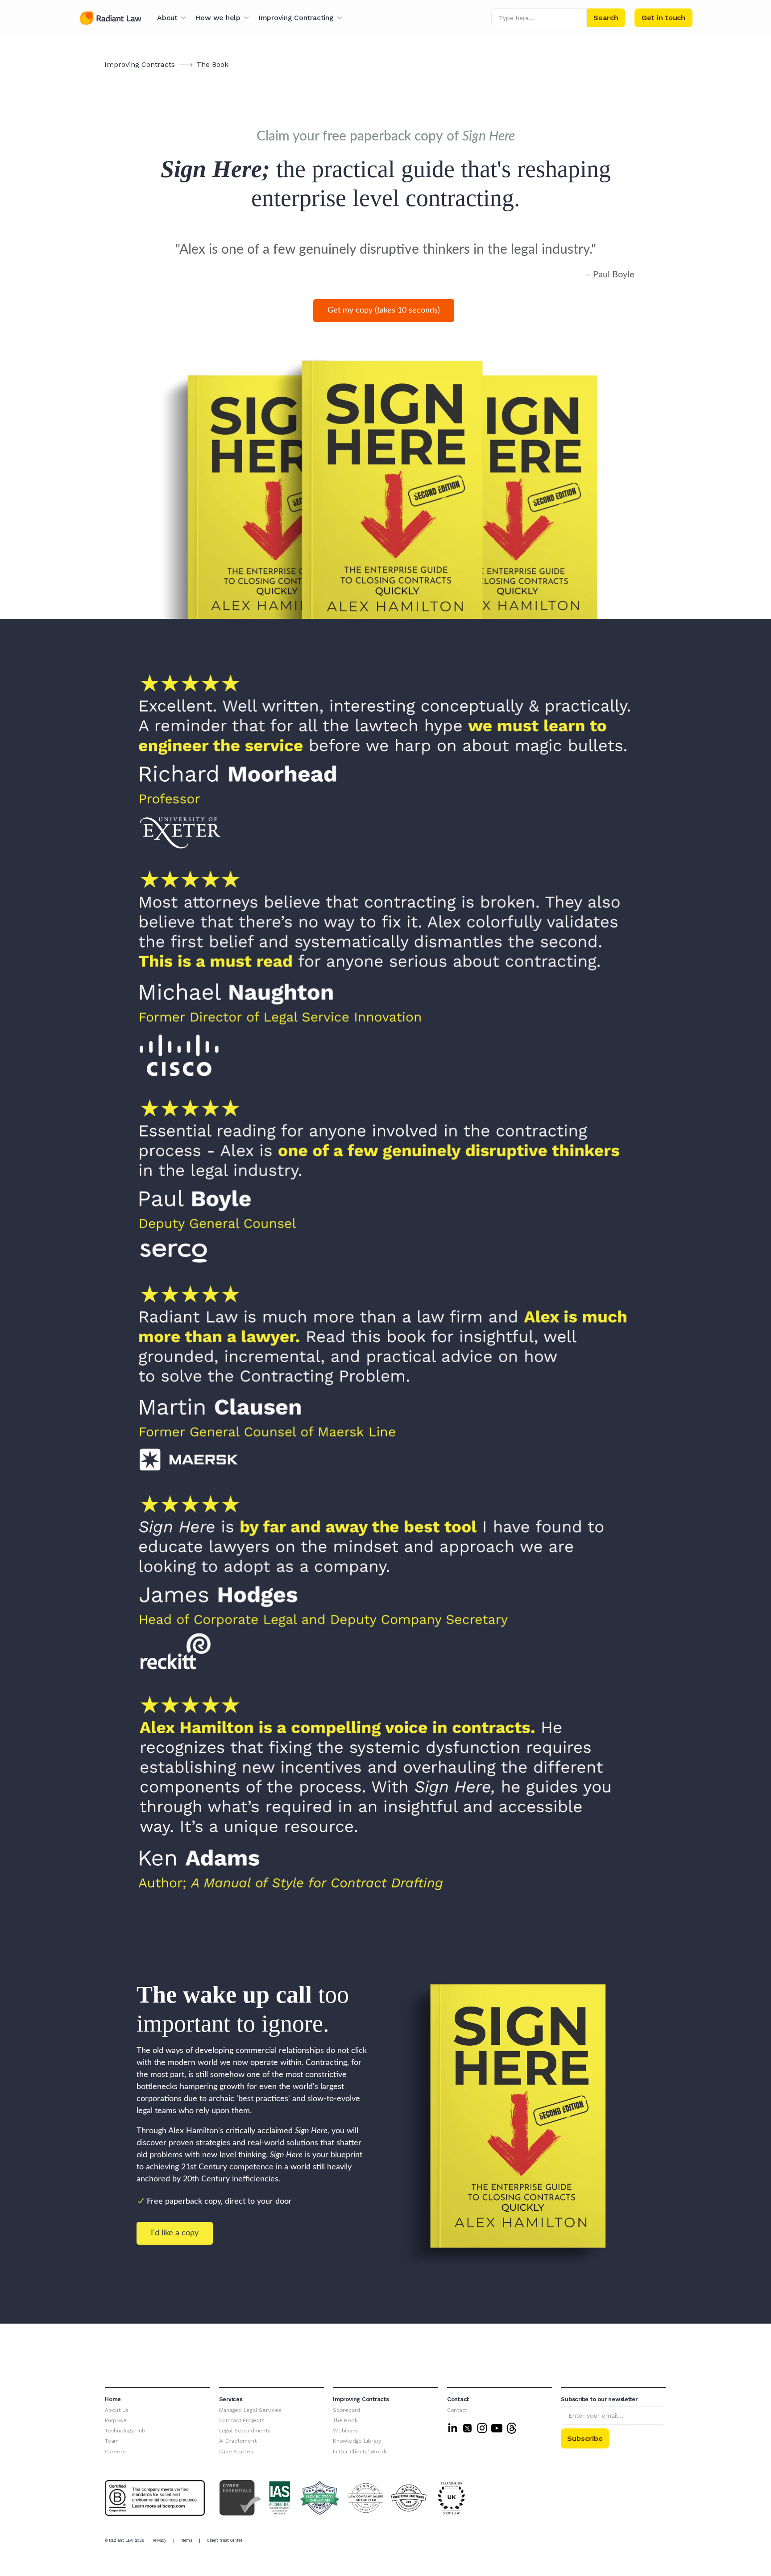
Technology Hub (125, 2431)
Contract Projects (242, 2420)
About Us (117, 2410)
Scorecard (346, 2410)
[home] (111, 18)
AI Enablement (238, 2441)
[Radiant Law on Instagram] (482, 2428)
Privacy (160, 2540)
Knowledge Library (357, 2441)
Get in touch (663, 18)
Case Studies (236, 2452)
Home (113, 2399)
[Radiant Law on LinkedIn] (453, 2428)
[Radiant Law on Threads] (512, 2428)
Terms (187, 2540)
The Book (212, 64)
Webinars (345, 2431)
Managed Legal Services (250, 2410)
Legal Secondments (245, 2431)
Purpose (116, 2420)
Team (112, 2441)
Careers (115, 2452)
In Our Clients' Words (360, 2452)
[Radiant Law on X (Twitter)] (467, 2428)
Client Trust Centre (224, 2540)
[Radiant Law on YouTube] (497, 2428)
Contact (457, 2410)
